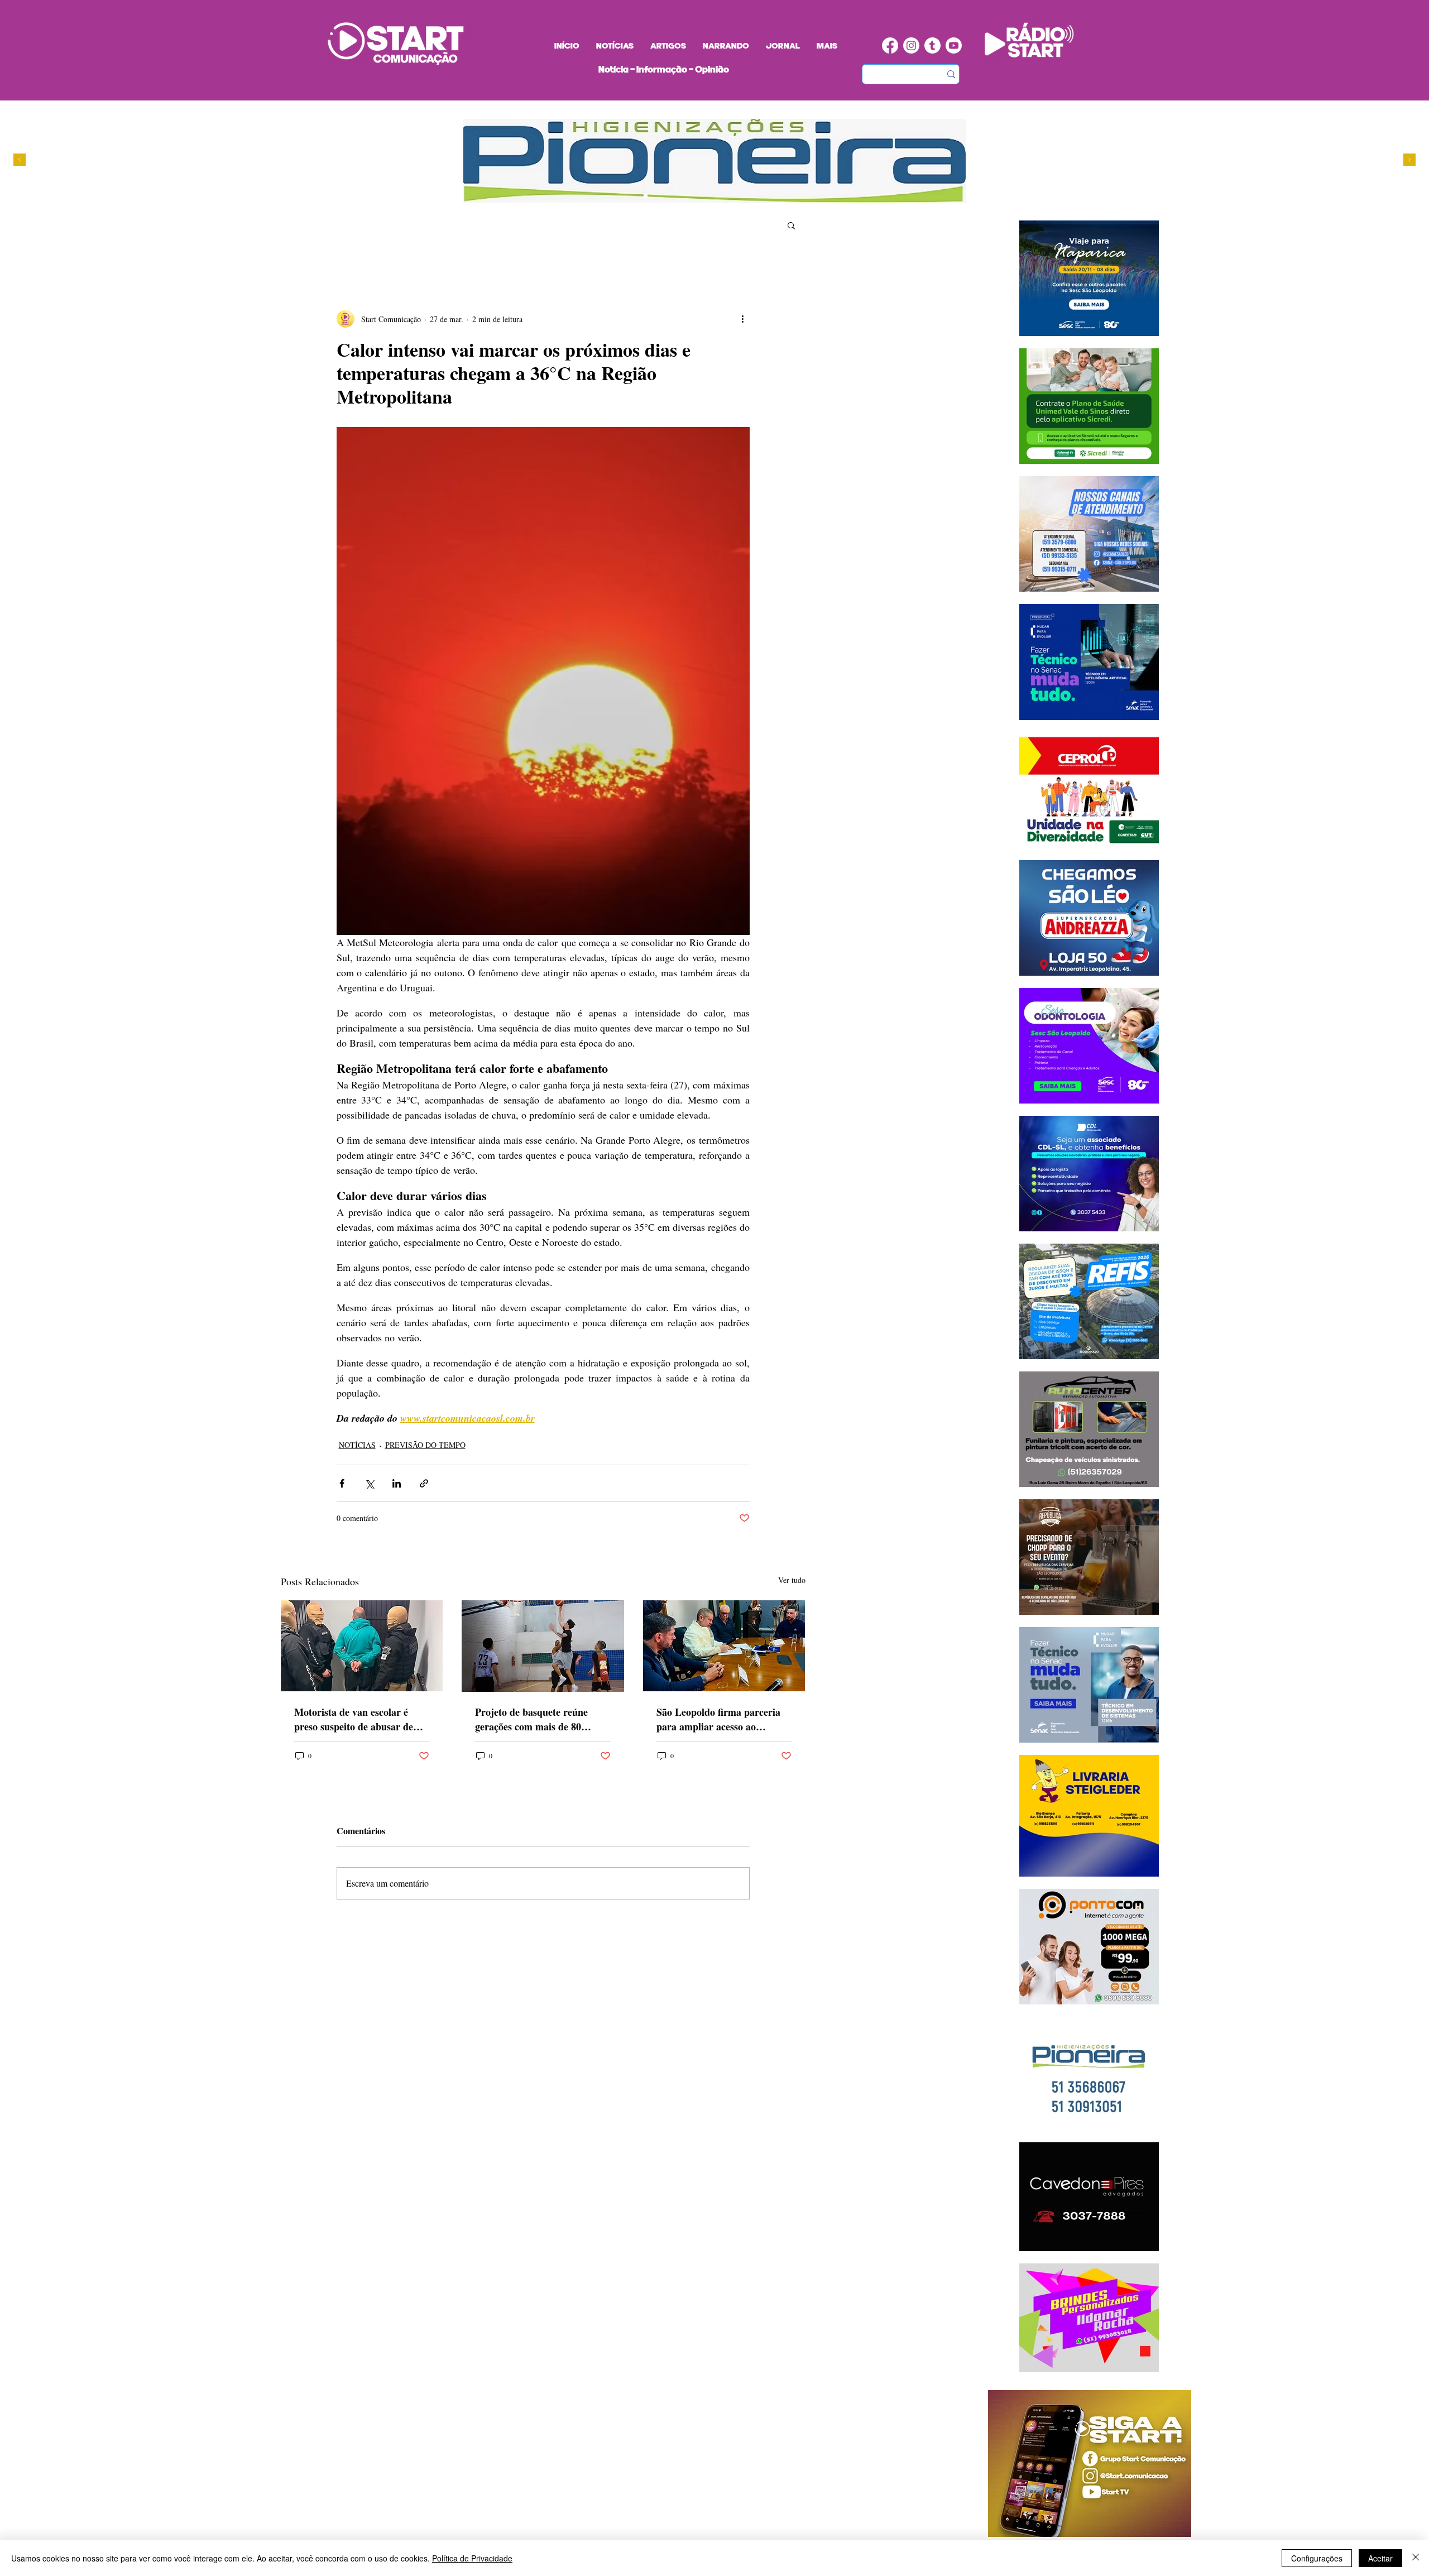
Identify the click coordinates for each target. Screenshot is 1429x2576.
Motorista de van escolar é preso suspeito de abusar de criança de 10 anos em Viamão (360, 1719)
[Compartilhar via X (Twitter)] (369, 1483)
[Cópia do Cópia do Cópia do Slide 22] (699, 196)
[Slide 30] (688, 196)
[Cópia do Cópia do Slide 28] (677, 196)
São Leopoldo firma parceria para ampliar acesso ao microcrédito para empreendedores (718, 1719)
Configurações (1317, 2558)
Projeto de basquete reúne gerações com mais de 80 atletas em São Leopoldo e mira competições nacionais (534, 1719)
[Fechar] (1416, 2558)
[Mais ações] (743, 319)
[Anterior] (20, 160)
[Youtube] (954, 45)
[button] (791, 225)
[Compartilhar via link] (424, 1483)
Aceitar (1380, 2558)
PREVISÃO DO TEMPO (425, 1445)
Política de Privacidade (472, 2558)
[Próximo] (1409, 160)
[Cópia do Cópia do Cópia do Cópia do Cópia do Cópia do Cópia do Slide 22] (709, 196)
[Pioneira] (646, 196)
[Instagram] (911, 45)
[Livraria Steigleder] (635, 196)
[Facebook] (890, 45)
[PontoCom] (656, 196)
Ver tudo (792, 1580)
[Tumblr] (932, 45)
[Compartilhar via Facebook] (342, 1483)
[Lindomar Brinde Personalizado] (667, 196)
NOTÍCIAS (357, 1445)
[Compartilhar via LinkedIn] (397, 1483)
